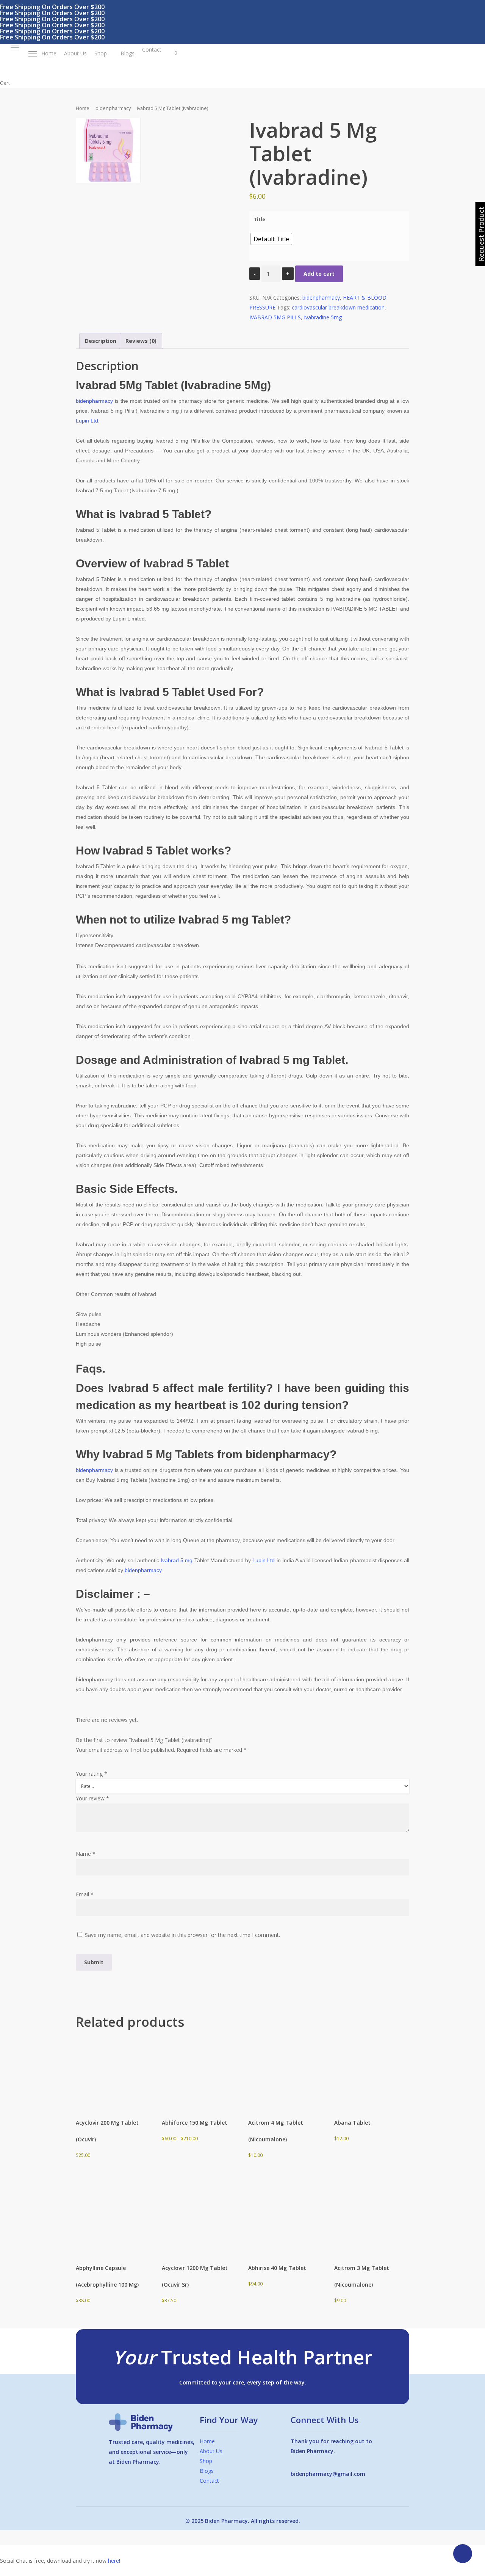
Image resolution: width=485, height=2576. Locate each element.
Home (83, 108)
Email (85, 1894)
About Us (211, 2451)
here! (114, 2561)
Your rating (92, 1774)
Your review (92, 1798)
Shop (206, 2461)
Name (86, 1854)
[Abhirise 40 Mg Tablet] (285, 2215)
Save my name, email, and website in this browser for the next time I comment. (182, 1935)
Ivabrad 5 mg (177, 1560)
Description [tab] (101, 341)
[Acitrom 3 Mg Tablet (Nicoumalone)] (371, 2215)
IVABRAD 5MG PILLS (275, 317)
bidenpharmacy (113, 108)
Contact (209, 2481)
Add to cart (319, 274)
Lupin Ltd (87, 421)
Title (260, 219)
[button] (15, 48)
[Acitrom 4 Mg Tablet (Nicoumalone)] (285, 2070)
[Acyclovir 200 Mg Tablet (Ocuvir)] (113, 2070)
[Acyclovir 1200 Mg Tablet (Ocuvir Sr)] (199, 2215)
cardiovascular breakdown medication (338, 307)
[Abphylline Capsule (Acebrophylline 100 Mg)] (113, 2215)
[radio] (271, 239)
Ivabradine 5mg (323, 317)
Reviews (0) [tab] (141, 341)
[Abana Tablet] (371, 2070)
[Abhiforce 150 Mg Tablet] (199, 2070)
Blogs (207, 2471)
